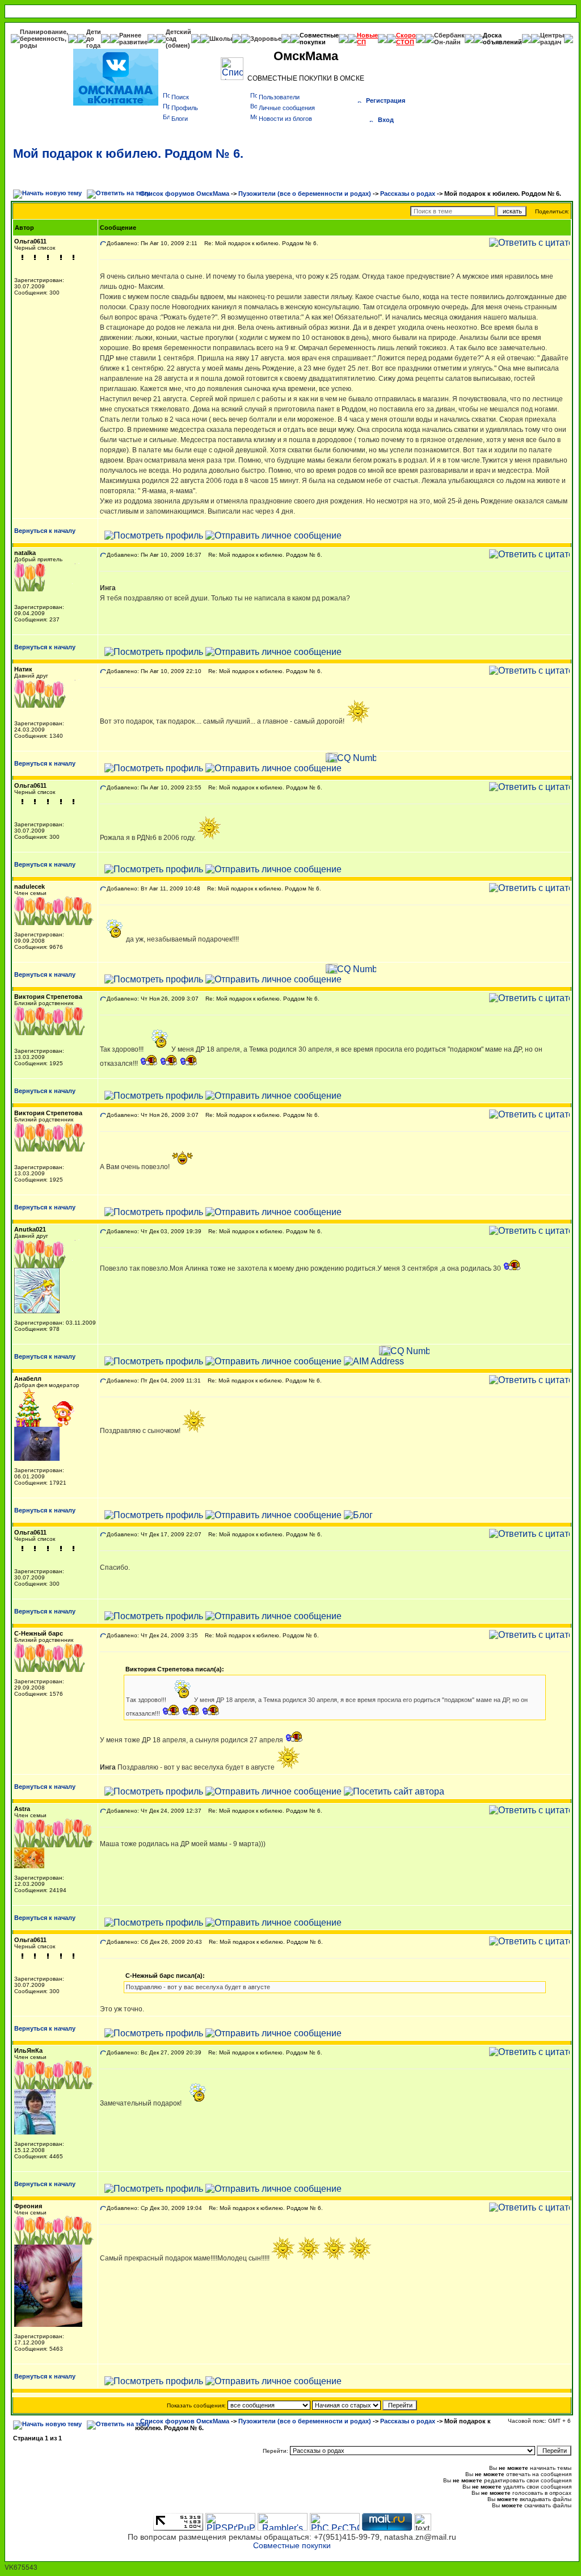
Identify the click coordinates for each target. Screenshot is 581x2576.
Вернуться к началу (45, 531)
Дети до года (94, 39)
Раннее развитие (133, 39)
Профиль (185, 108)
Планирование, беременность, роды (44, 39)
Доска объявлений (502, 39)
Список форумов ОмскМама (185, 194)
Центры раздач (552, 39)
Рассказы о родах (408, 194)
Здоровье (266, 39)
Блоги (180, 119)
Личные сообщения (287, 108)
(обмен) (178, 45)
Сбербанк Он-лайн (449, 39)
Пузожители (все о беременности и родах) (305, 194)
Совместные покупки (319, 39)
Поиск (180, 97)
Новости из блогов (285, 119)
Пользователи (279, 97)
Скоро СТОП (406, 39)
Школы (221, 39)
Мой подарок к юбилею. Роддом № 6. (128, 154)
